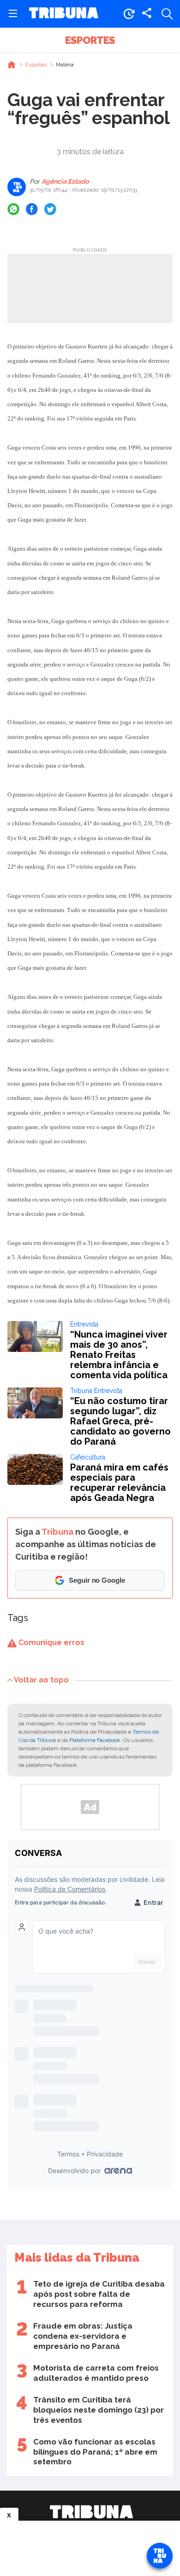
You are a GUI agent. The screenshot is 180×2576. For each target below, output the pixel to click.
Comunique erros (51, 1642)
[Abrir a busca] (167, 14)
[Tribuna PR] (91, 2512)
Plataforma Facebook (95, 1740)
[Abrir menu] (13, 14)
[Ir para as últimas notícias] (129, 14)
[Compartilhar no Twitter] (50, 209)
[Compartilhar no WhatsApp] (13, 209)
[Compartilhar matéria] (147, 14)
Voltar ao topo (41, 1679)
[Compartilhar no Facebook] (32, 209)
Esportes (90, 40)
